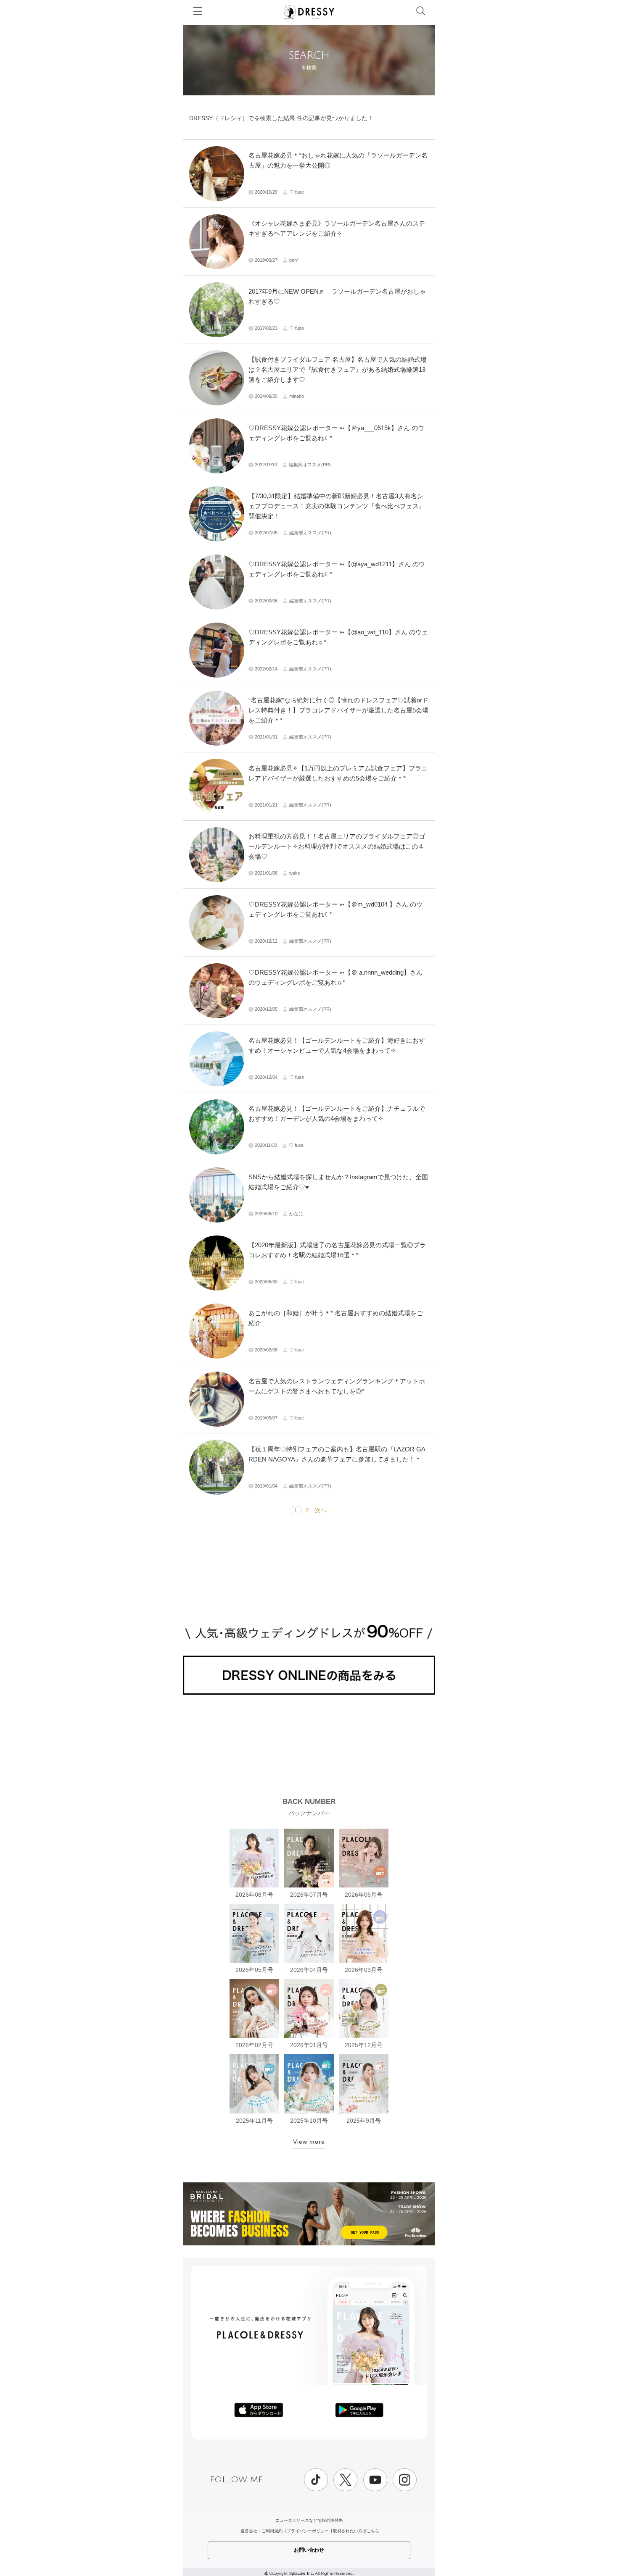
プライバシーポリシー (308, 2531)
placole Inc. (303, 2573)
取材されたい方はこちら (356, 2531)
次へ (321, 1510)
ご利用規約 (272, 2531)
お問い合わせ (309, 2550)
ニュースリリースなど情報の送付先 (309, 2520)
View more (309, 2142)
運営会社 (249, 2531)
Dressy (309, 12)
